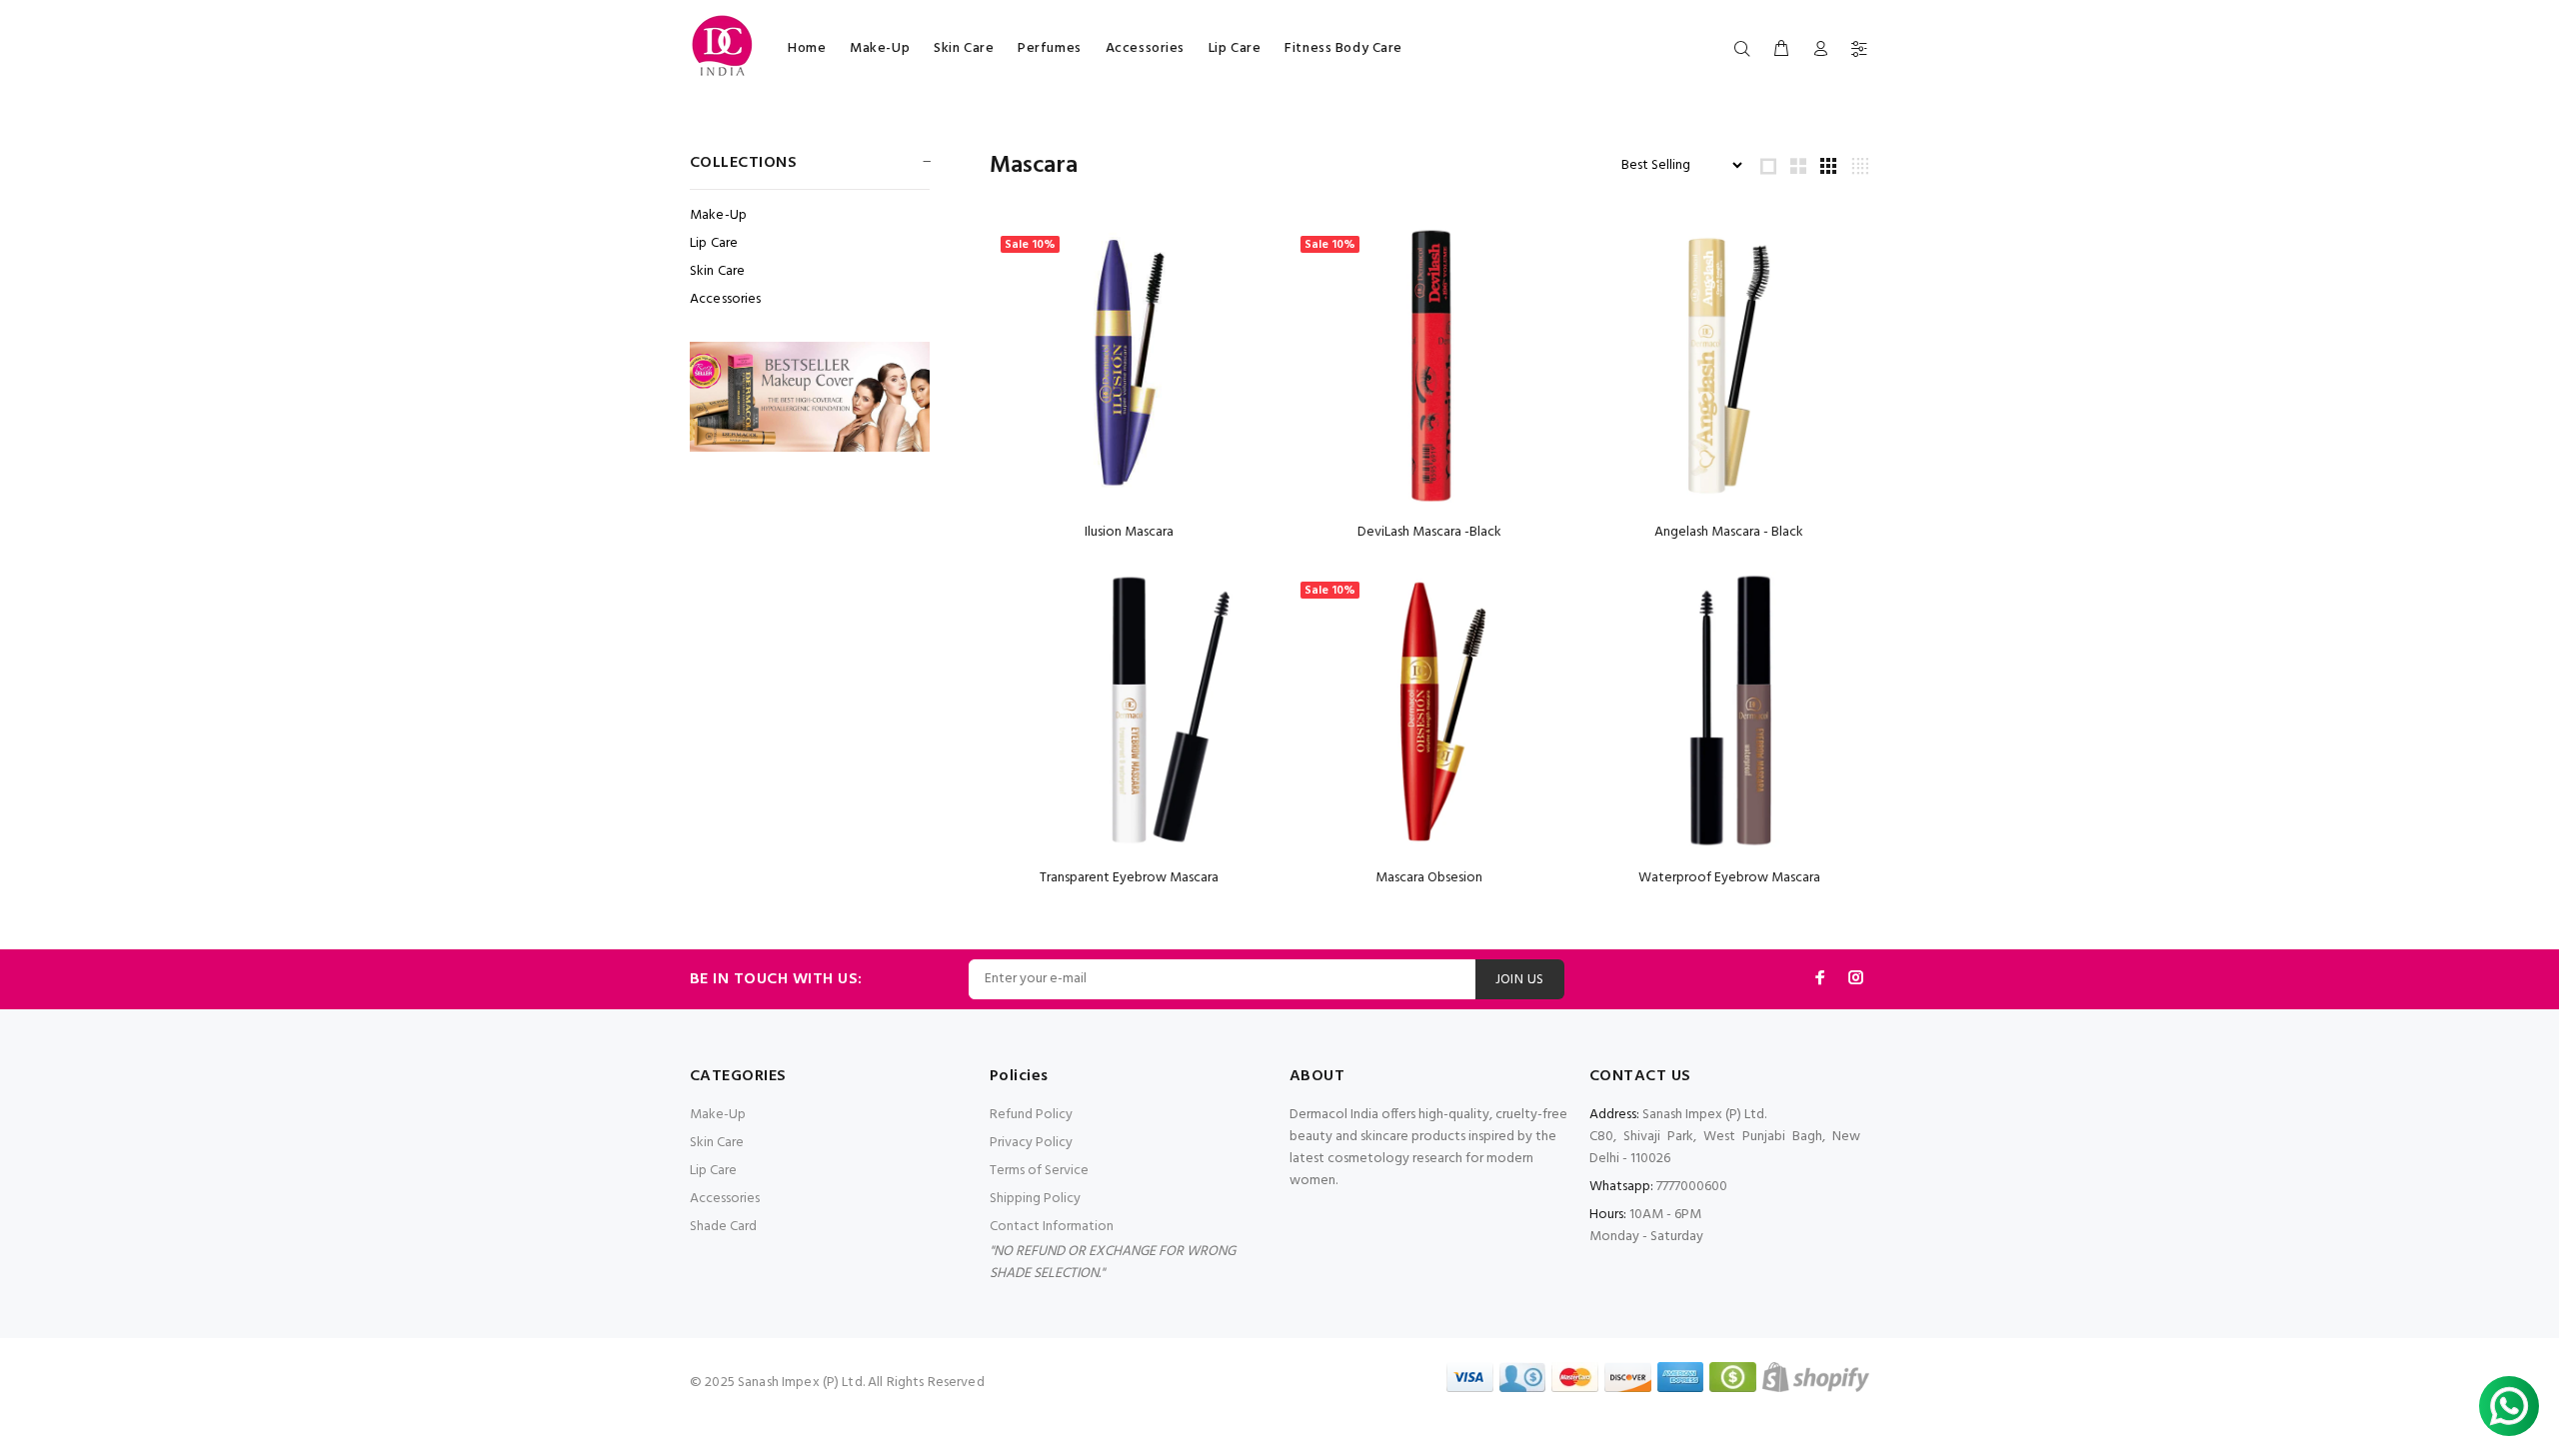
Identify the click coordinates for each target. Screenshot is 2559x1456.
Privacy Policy (1031, 1143)
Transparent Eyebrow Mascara (1129, 878)
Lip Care (1235, 48)
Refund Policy (1031, 1115)
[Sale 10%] (1130, 366)
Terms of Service (1039, 1171)
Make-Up (880, 48)
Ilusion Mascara (1129, 532)
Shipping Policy (1035, 1199)
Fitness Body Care (1343, 48)
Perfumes (1049, 48)
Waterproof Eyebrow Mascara (1729, 878)
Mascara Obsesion (1429, 878)
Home (807, 48)
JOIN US (1520, 980)
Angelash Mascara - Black (1729, 532)
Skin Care (964, 48)
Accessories (1145, 48)
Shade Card (723, 1227)
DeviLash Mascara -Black (1429, 532)
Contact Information (1052, 1227)
